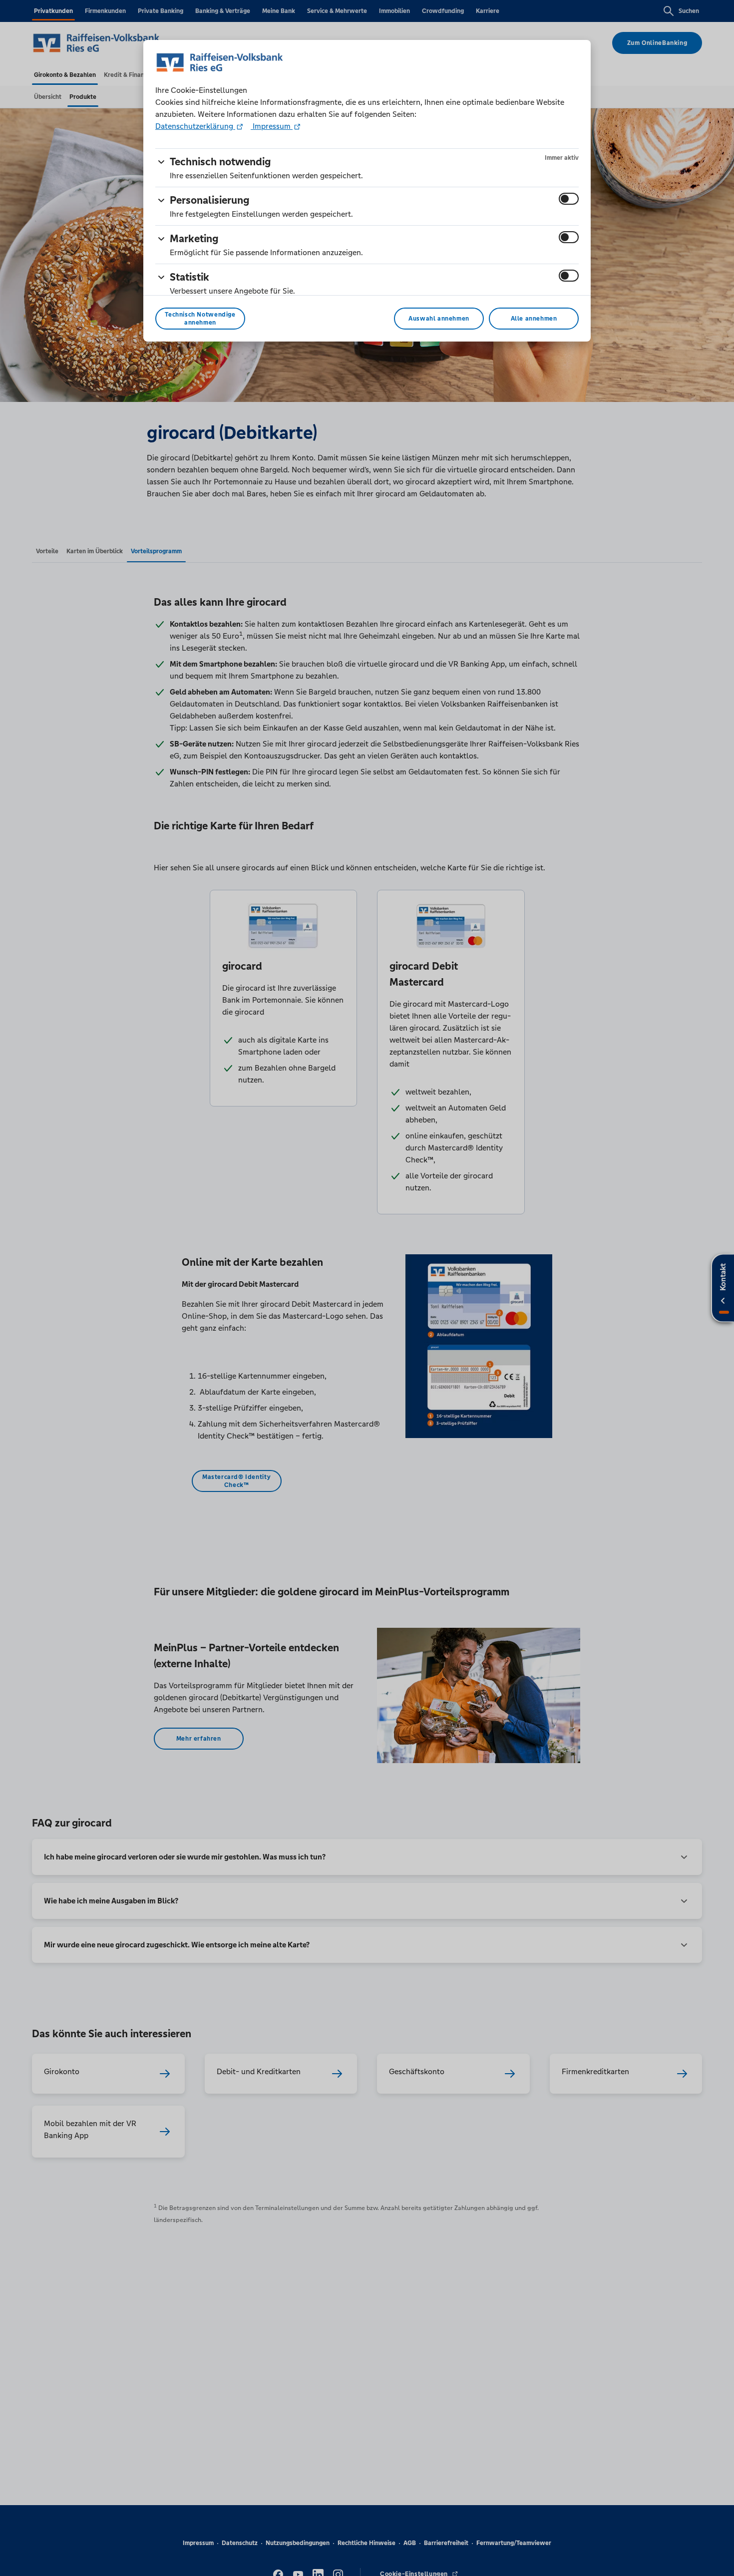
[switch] (569, 199)
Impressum (272, 126)
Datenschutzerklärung (195, 126)
